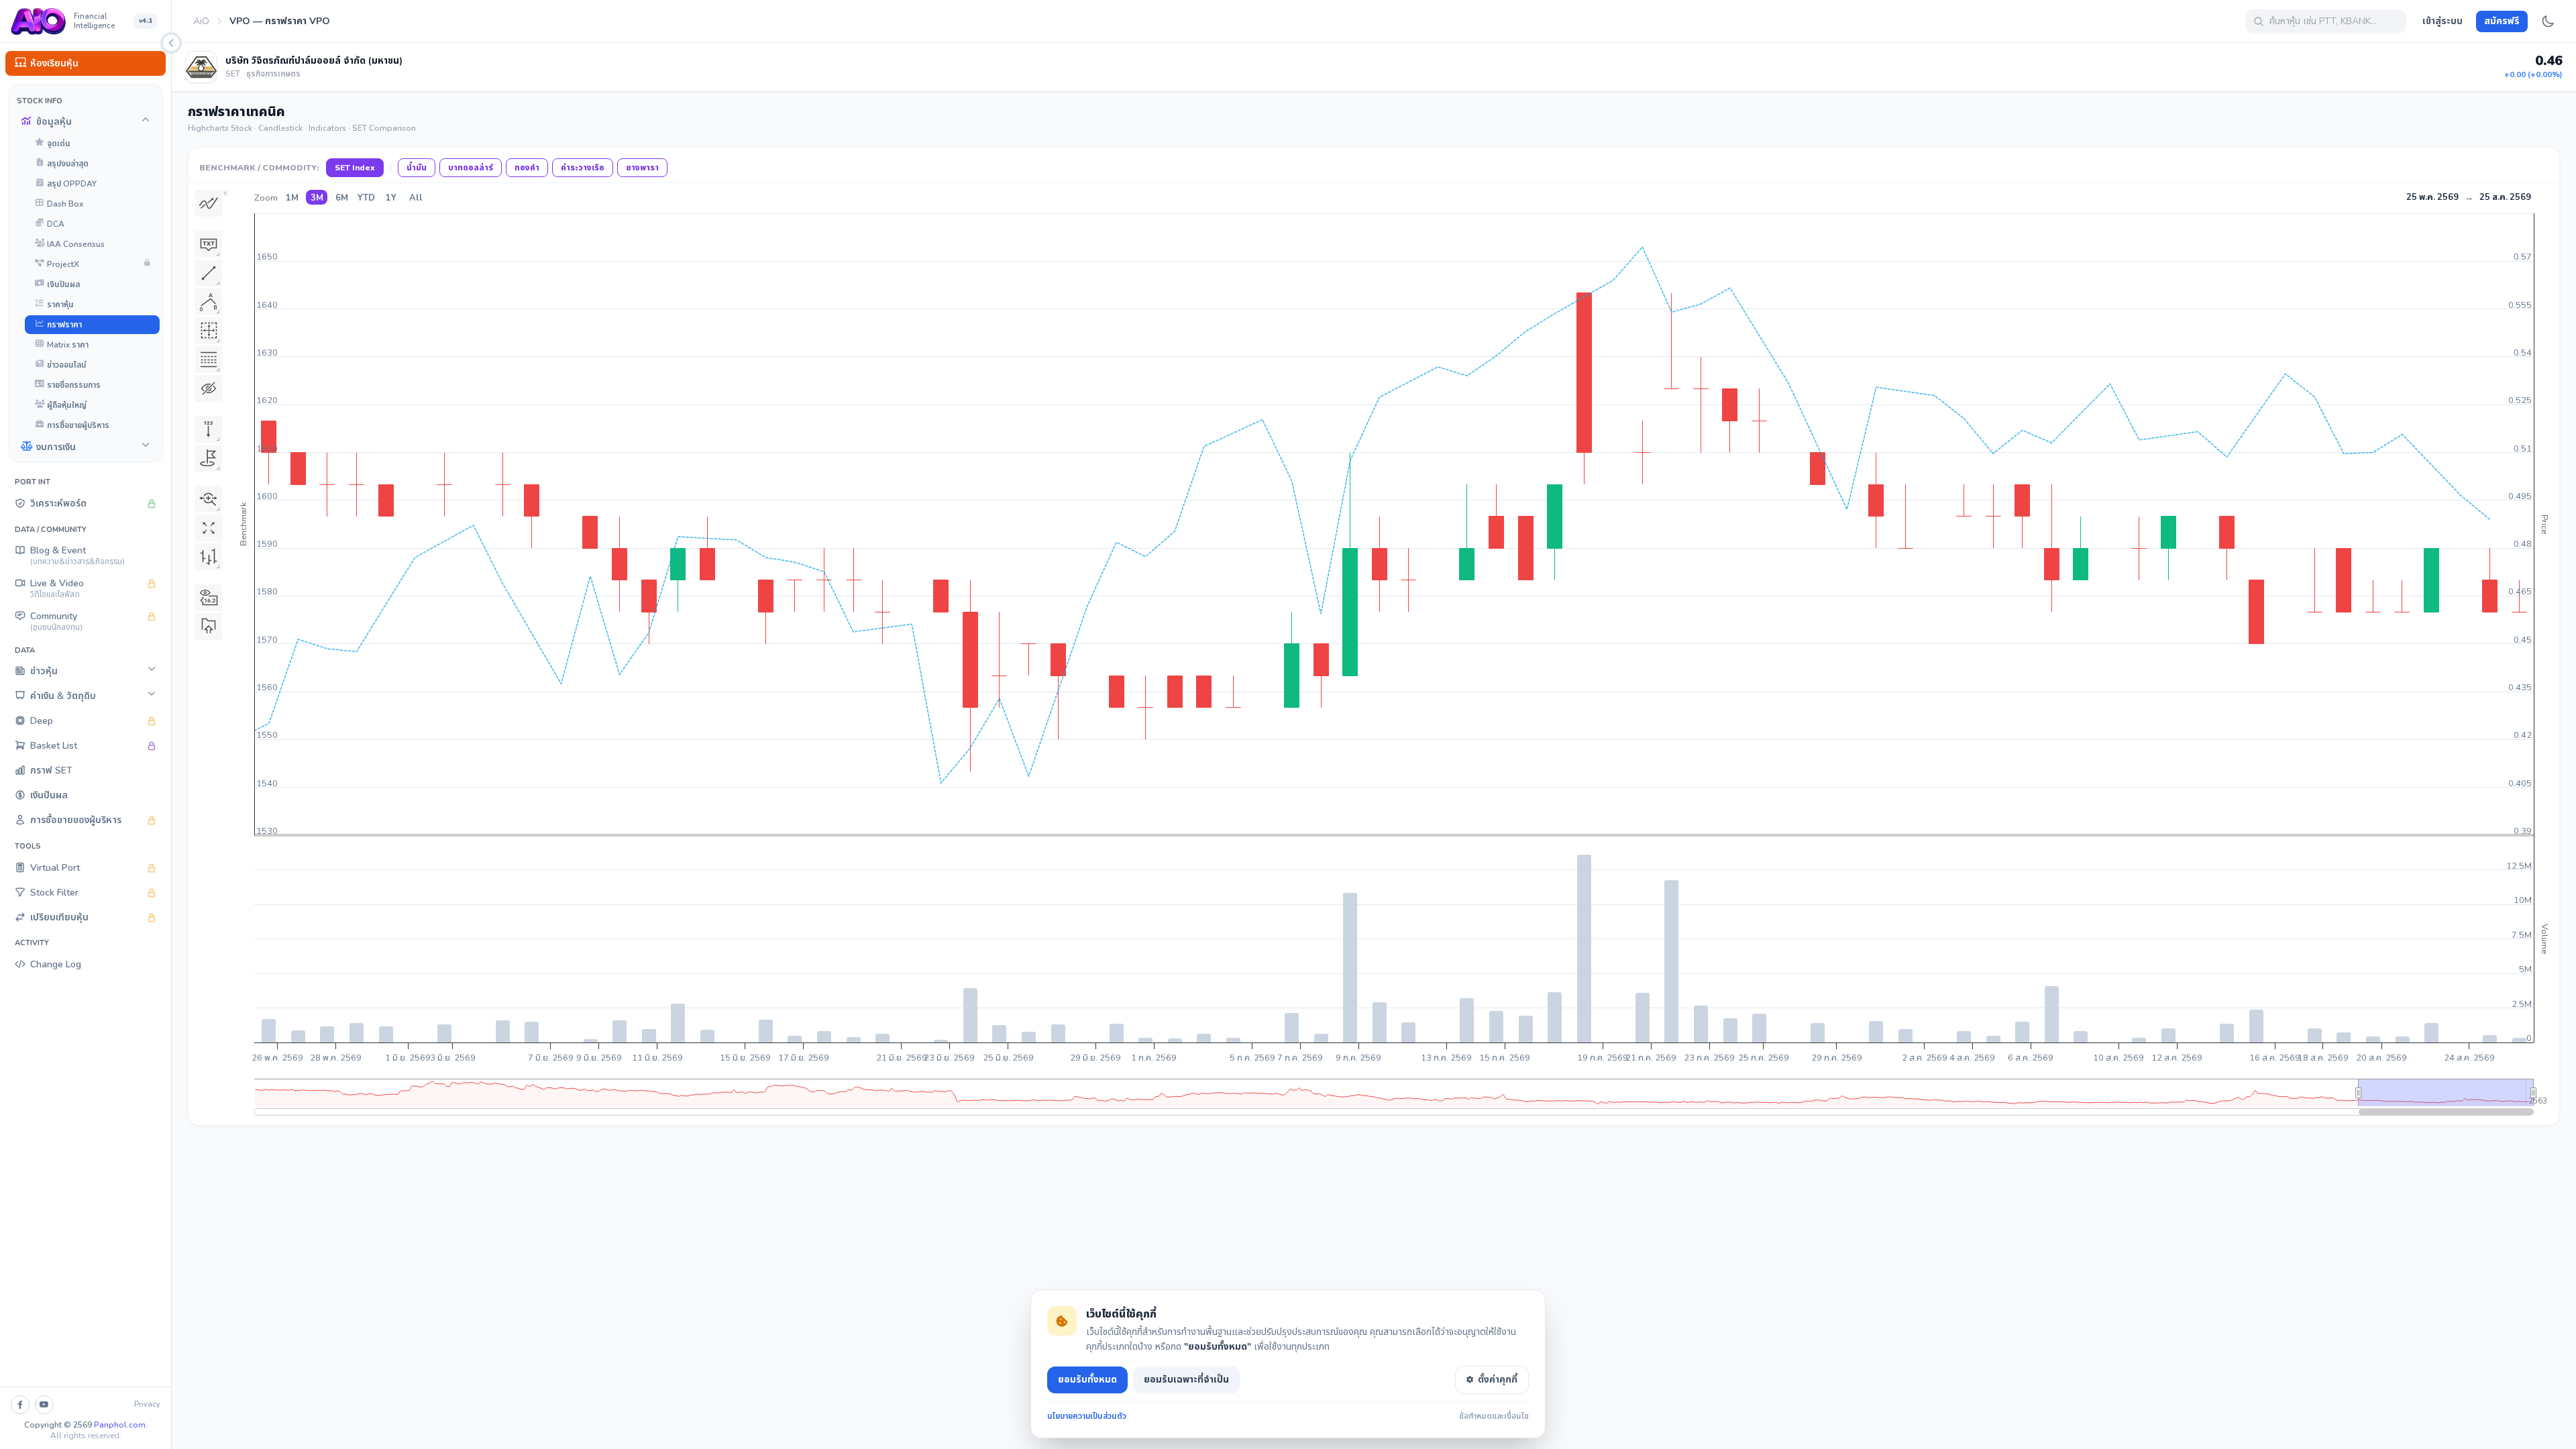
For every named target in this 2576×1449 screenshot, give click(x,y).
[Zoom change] (209, 499)
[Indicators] (209, 203)
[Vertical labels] (209, 429)
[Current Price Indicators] (209, 598)
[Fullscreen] (209, 528)
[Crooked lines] (209, 302)
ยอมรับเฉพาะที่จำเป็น (1186, 1380)
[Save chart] (209, 627)
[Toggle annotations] (209, 388)
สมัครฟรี (2502, 21)
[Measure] (209, 331)
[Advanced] (209, 360)
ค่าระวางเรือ (583, 168)
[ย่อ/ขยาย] (171, 43)
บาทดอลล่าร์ (471, 168)
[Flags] (209, 458)
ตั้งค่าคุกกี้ (1498, 1380)
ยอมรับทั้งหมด (1087, 1380)
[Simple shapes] (209, 244)
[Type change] (209, 557)
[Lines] (209, 273)
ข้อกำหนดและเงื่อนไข (1494, 1416)
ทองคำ (527, 168)
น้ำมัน (417, 168)
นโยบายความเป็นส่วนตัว (1087, 1416)
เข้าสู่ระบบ (2443, 21)
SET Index (355, 168)
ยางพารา (642, 168)
